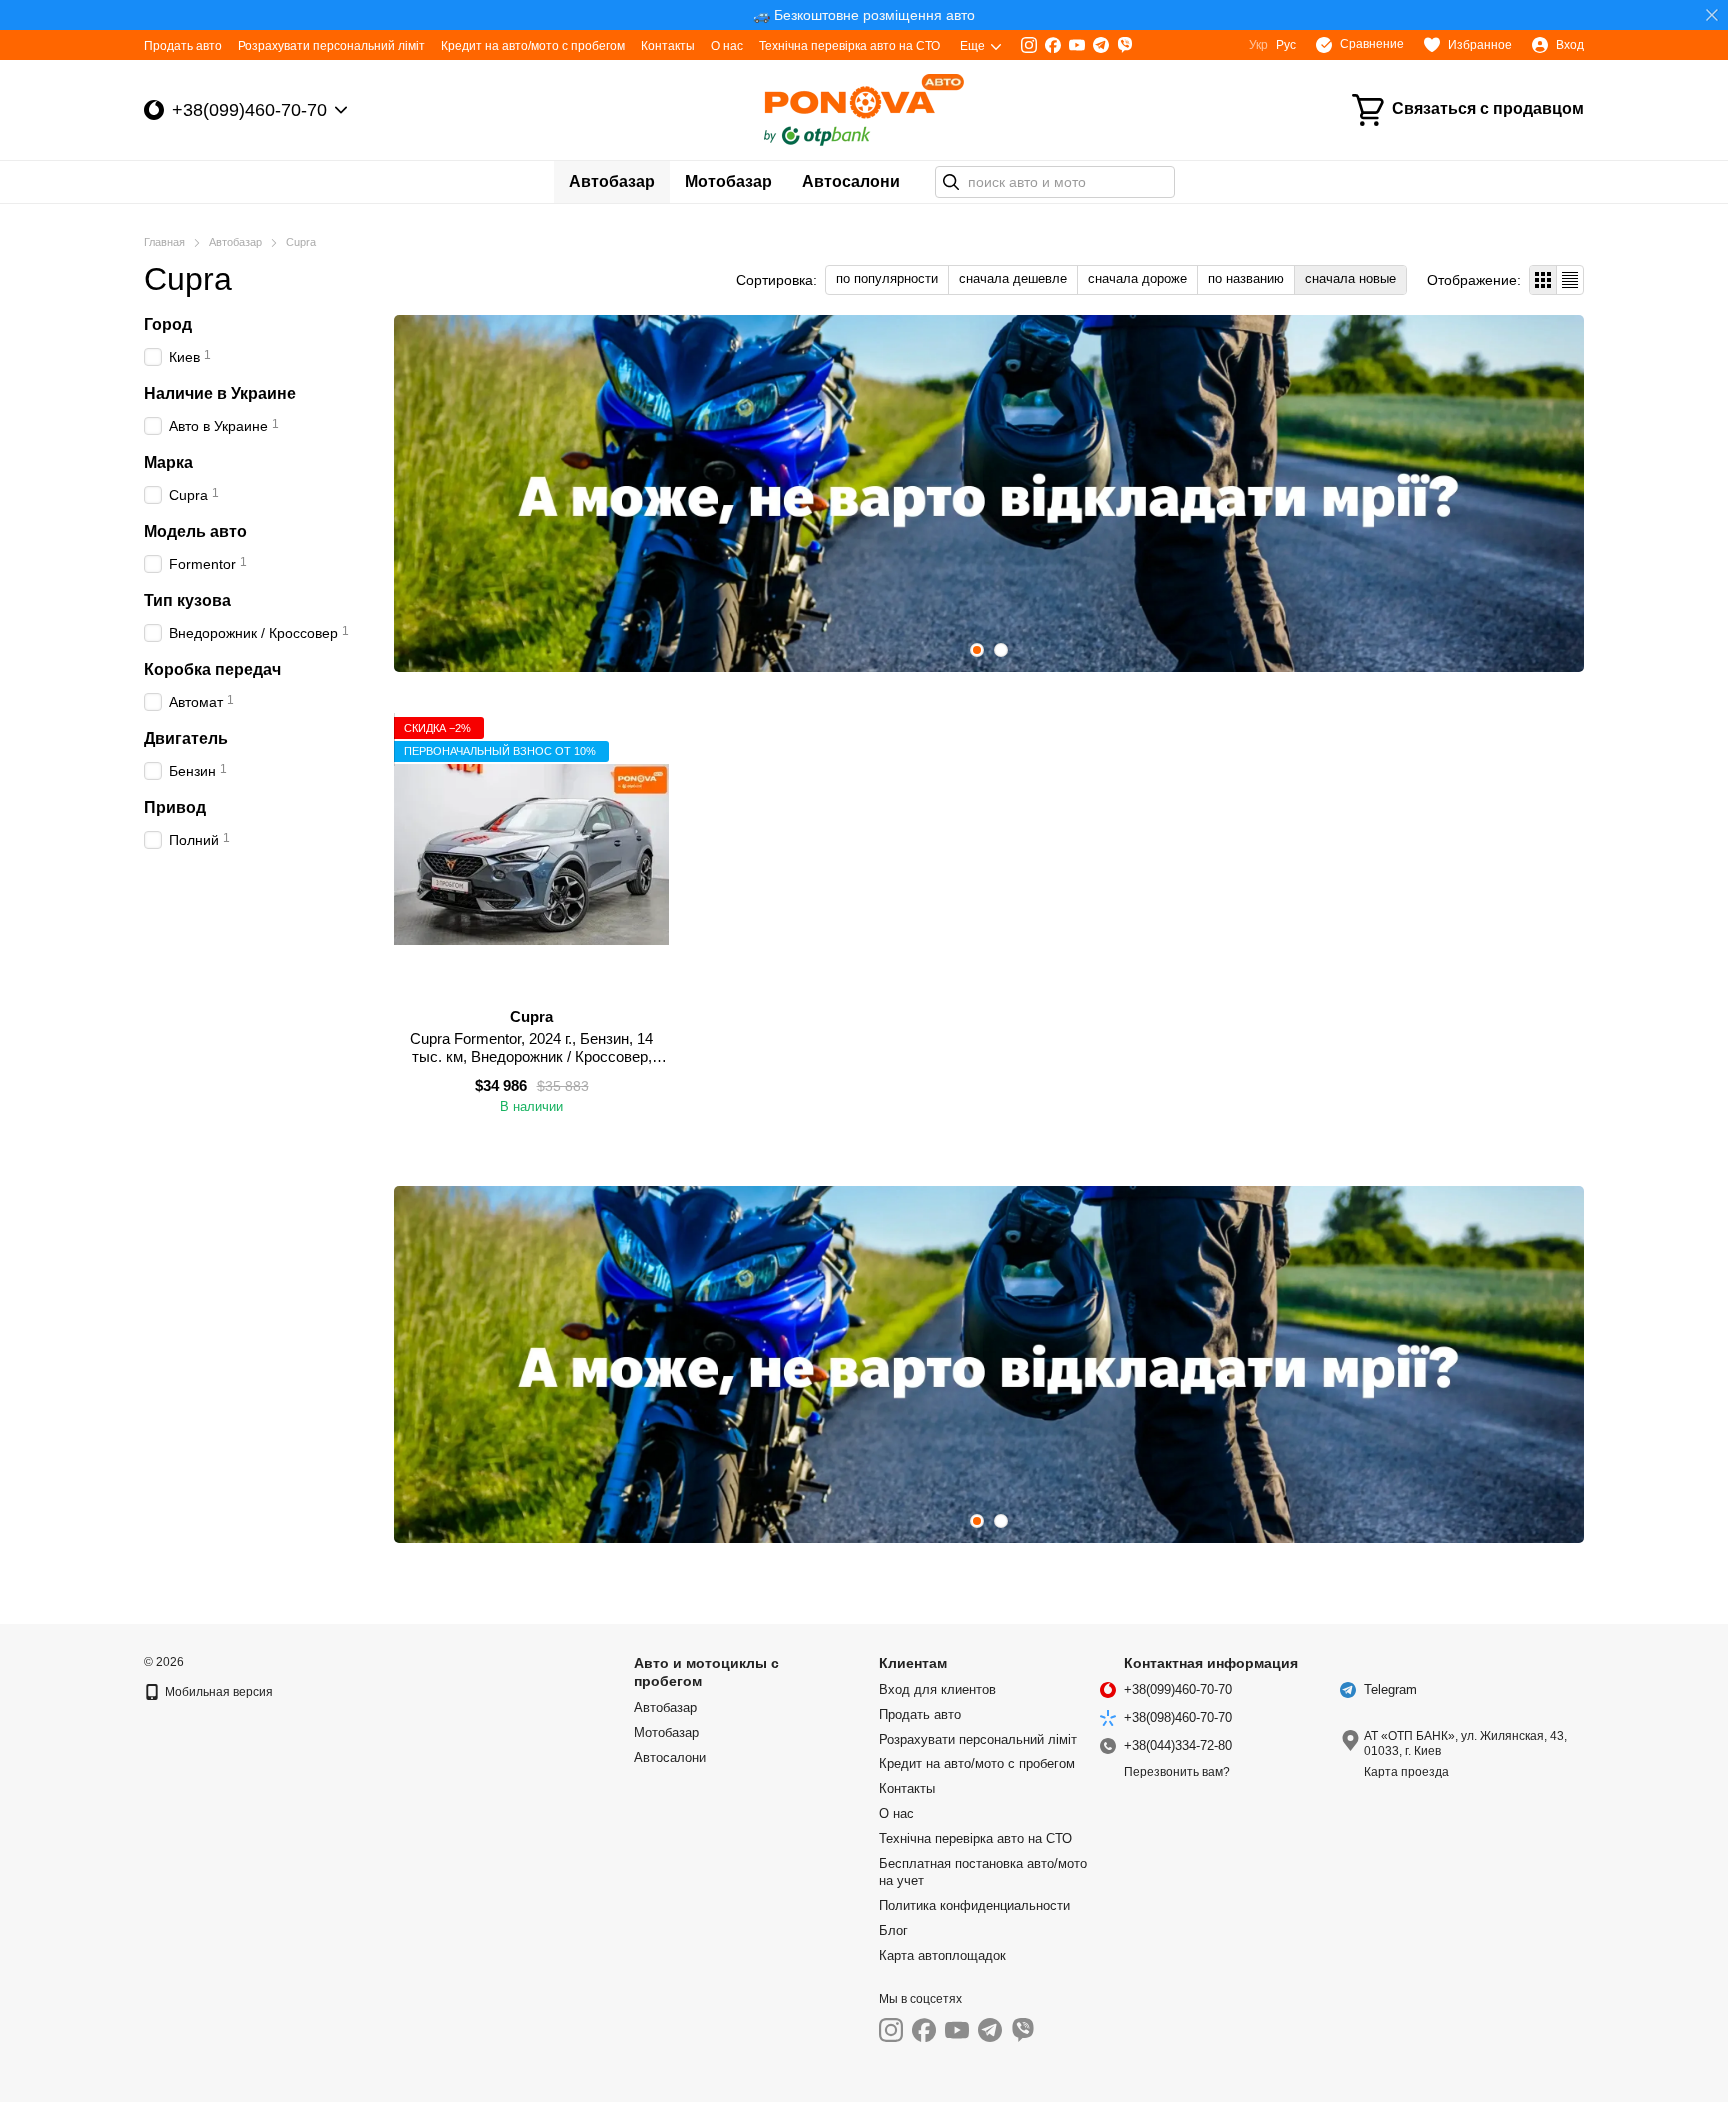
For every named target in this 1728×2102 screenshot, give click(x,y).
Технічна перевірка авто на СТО (849, 46)
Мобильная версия (217, 1692)
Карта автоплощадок (942, 1955)
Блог (893, 1930)
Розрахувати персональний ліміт (331, 46)
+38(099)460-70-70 (249, 110)
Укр (1258, 45)
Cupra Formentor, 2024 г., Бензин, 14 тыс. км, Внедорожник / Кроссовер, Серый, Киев (531, 1056)
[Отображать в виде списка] (1570, 279)
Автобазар (612, 181)
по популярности (887, 278)
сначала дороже (1137, 278)
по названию (1246, 278)
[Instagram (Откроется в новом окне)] (1029, 45)
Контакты (668, 46)
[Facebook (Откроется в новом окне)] (1053, 45)
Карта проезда (1406, 1772)
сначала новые (1350, 278)
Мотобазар (728, 181)
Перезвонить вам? (1177, 1772)
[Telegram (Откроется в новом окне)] (1101, 45)
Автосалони (851, 181)
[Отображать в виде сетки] (1543, 279)
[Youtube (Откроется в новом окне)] (1077, 45)
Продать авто (183, 46)
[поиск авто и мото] (951, 182)
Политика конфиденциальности (974, 1905)
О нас (727, 46)
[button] (1712, 15)
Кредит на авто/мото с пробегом (533, 46)
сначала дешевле (1013, 278)
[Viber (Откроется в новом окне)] (1125, 45)
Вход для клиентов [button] (937, 1689)
